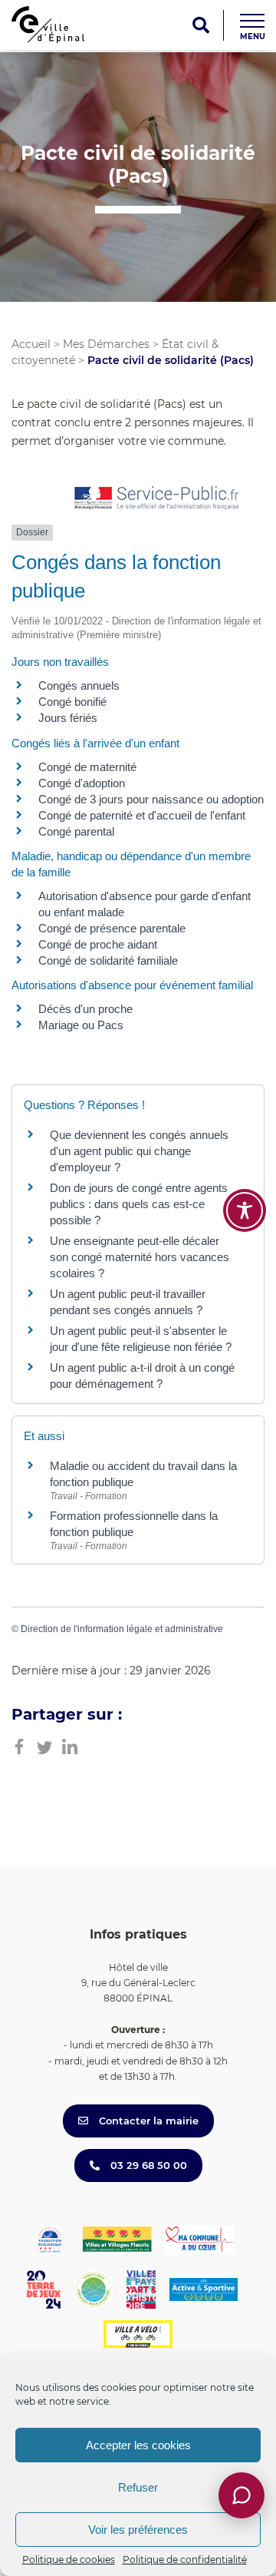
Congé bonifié (72, 702)
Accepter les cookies (138, 2445)
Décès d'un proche (85, 1009)
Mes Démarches (106, 344)
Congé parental (76, 831)
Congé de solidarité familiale (108, 960)
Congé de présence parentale (112, 928)
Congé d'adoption (82, 783)
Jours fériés (68, 718)
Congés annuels (79, 685)
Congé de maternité (87, 767)
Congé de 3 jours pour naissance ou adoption (151, 799)
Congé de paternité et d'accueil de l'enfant (142, 815)
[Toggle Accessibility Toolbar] (245, 1210)
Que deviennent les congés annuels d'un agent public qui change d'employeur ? (139, 1151)
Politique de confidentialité (185, 2559)
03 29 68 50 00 (147, 2165)
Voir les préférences (138, 2530)
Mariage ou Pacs (81, 1025)
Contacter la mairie (147, 2121)
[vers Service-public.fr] (157, 499)
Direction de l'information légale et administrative (122, 1629)
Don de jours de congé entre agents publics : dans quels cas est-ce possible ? (139, 1204)
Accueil (31, 344)
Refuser (138, 2487)
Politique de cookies (69, 2559)
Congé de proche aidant (98, 944)
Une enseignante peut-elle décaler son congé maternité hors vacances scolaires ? (140, 1257)
